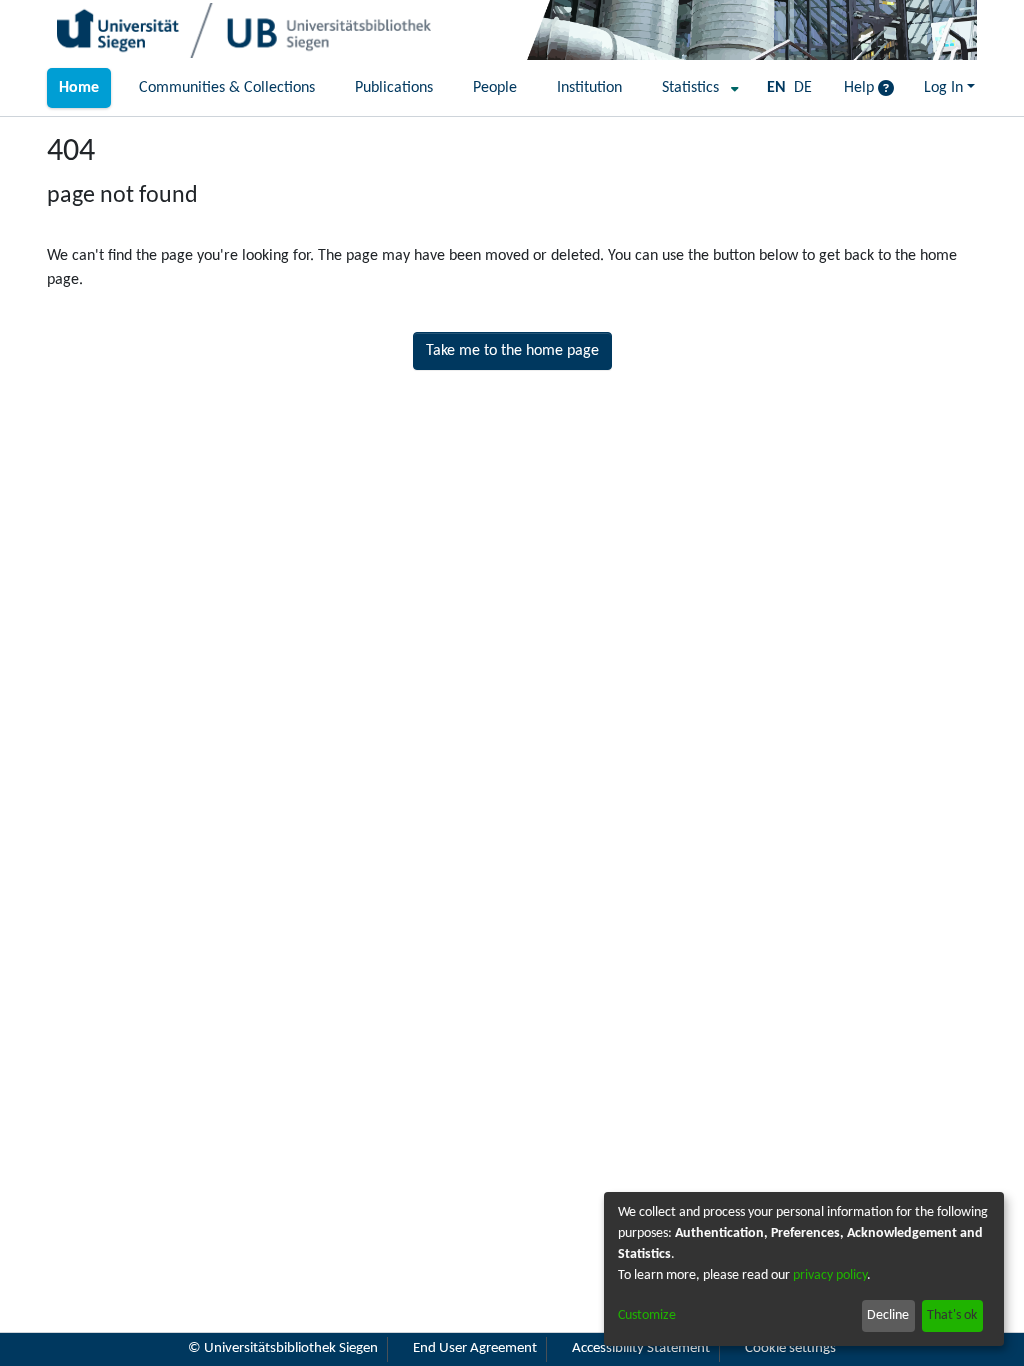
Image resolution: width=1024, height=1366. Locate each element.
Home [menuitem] (79, 88)
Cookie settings (790, 1348)
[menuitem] (694, 88)
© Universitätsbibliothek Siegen (283, 1348)
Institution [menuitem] (589, 88)
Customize (647, 1315)
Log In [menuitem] (943, 88)
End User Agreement (475, 1348)
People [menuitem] (495, 88)
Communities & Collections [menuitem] (227, 88)
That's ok (952, 1315)
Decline (888, 1315)
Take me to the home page (512, 351)
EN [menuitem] (776, 88)
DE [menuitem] (803, 88)
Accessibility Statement (641, 1348)
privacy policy (830, 1275)
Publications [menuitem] (394, 88)
